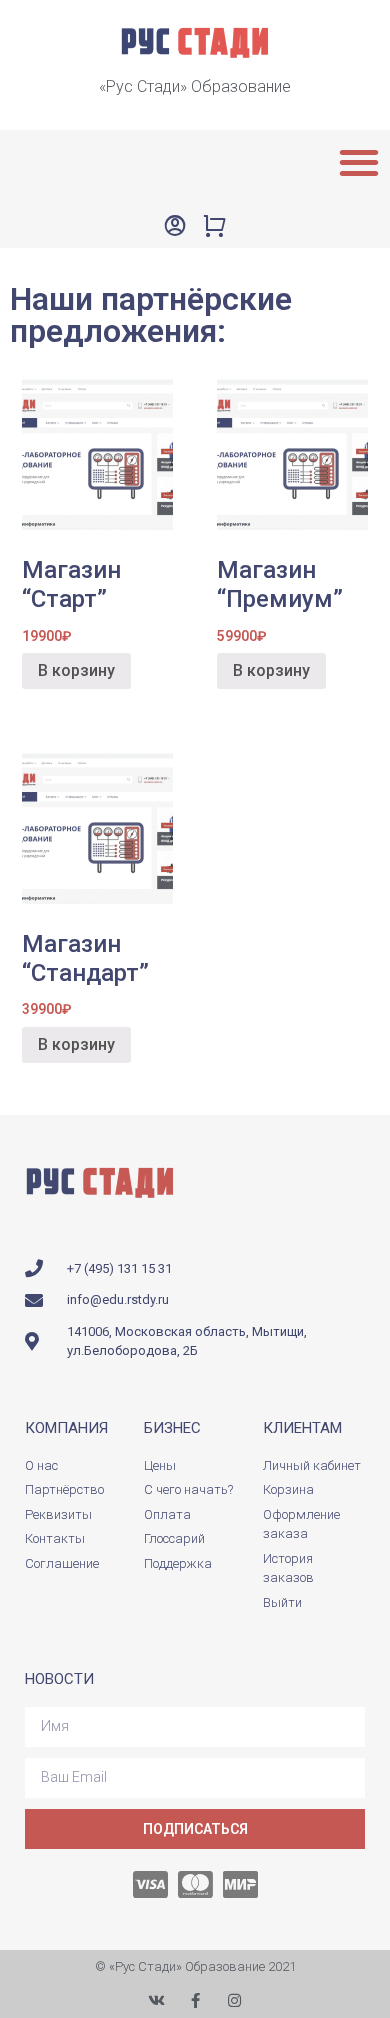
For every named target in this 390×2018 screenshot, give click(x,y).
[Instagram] (234, 2000)
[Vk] (156, 2000)
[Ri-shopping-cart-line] (214, 225)
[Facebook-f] (195, 2000)
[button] (358, 161)
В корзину (76, 670)
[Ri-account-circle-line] (175, 225)
